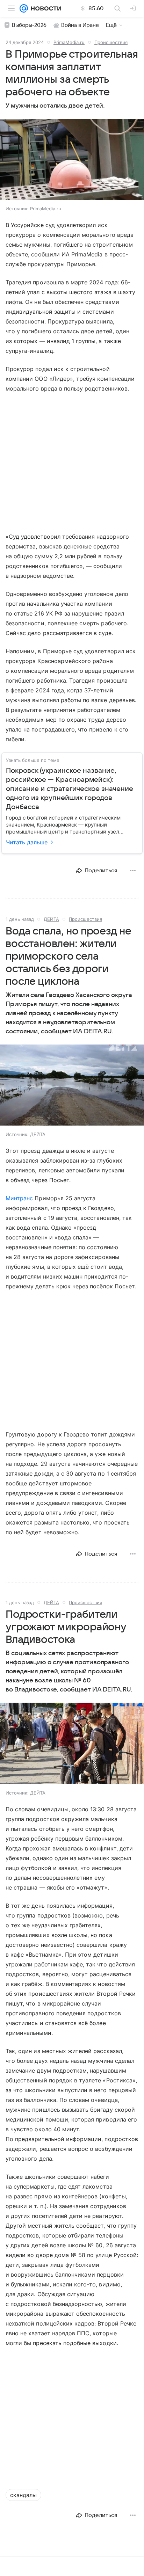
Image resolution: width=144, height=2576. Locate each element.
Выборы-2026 (29, 25)
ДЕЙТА (51, 919)
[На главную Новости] (45, 8)
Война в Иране (80, 25)
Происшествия (111, 42)
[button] (72, 160)
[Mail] (24, 8)
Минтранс (19, 1198)
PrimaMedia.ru (69, 42)
